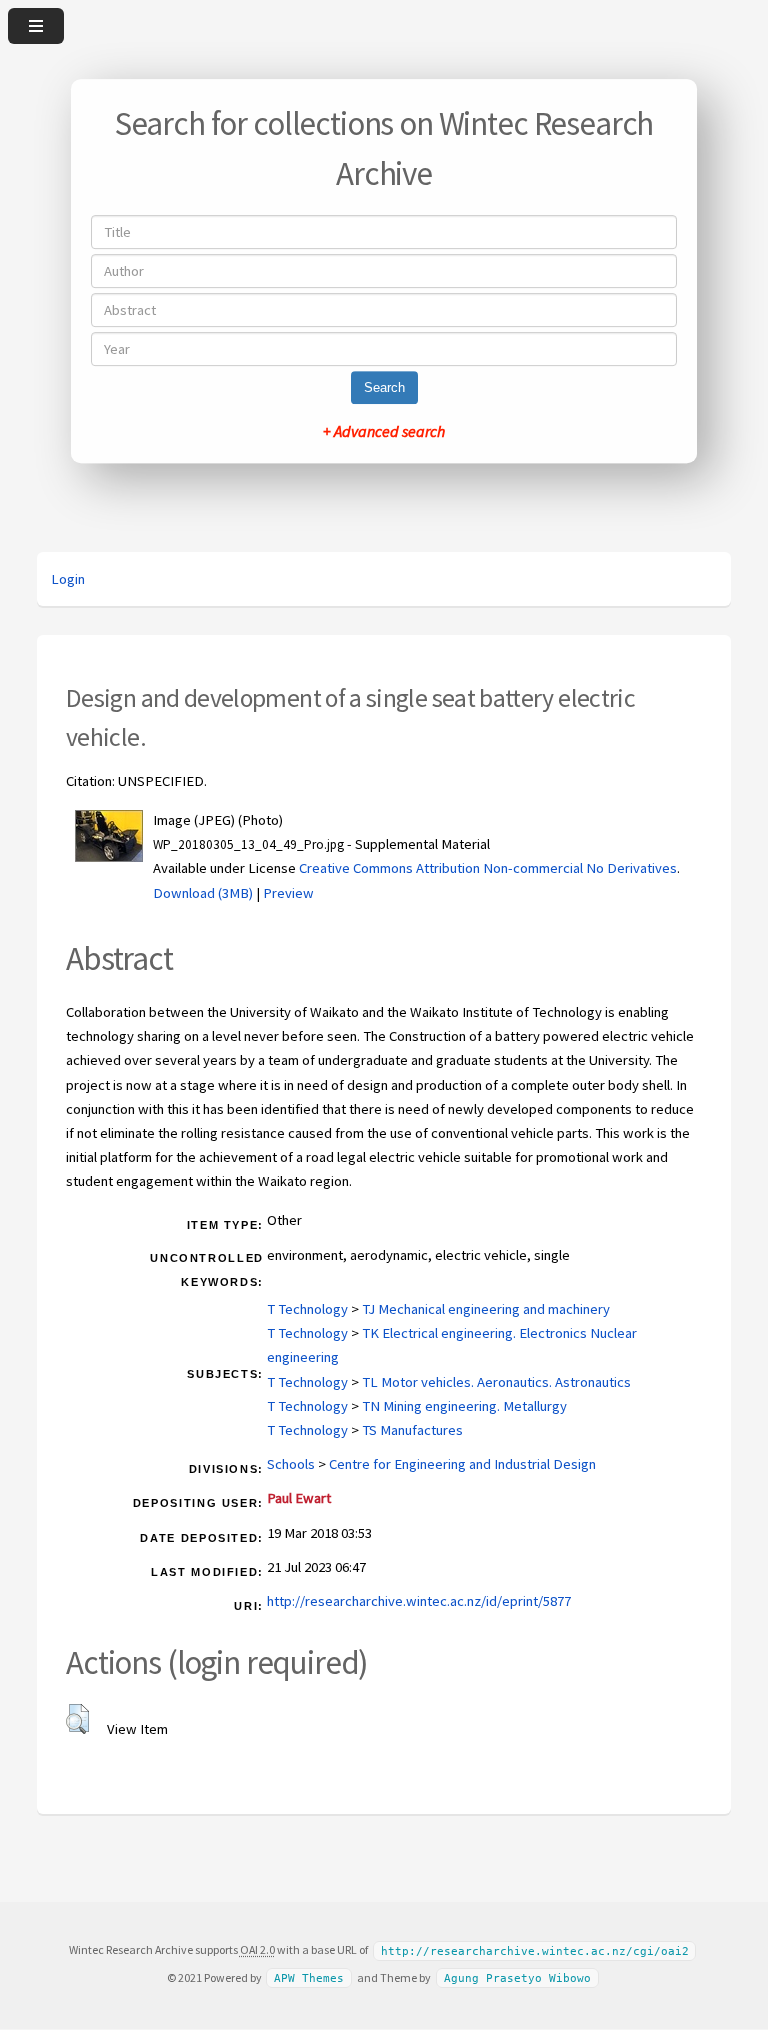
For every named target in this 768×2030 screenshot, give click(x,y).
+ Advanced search (384, 431)
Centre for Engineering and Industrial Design (462, 1464)
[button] (77, 1719)
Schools (291, 1464)
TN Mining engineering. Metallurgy (464, 1406)
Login (68, 579)
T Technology (307, 1309)
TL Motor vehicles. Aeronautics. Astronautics (496, 1382)
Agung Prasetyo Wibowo (517, 1978)
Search (384, 387)
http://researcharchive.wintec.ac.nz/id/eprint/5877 (419, 1601)
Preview (288, 893)
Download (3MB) (203, 893)
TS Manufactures (412, 1430)
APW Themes (309, 1978)
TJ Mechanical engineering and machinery (486, 1309)
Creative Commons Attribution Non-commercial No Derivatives (488, 868)
